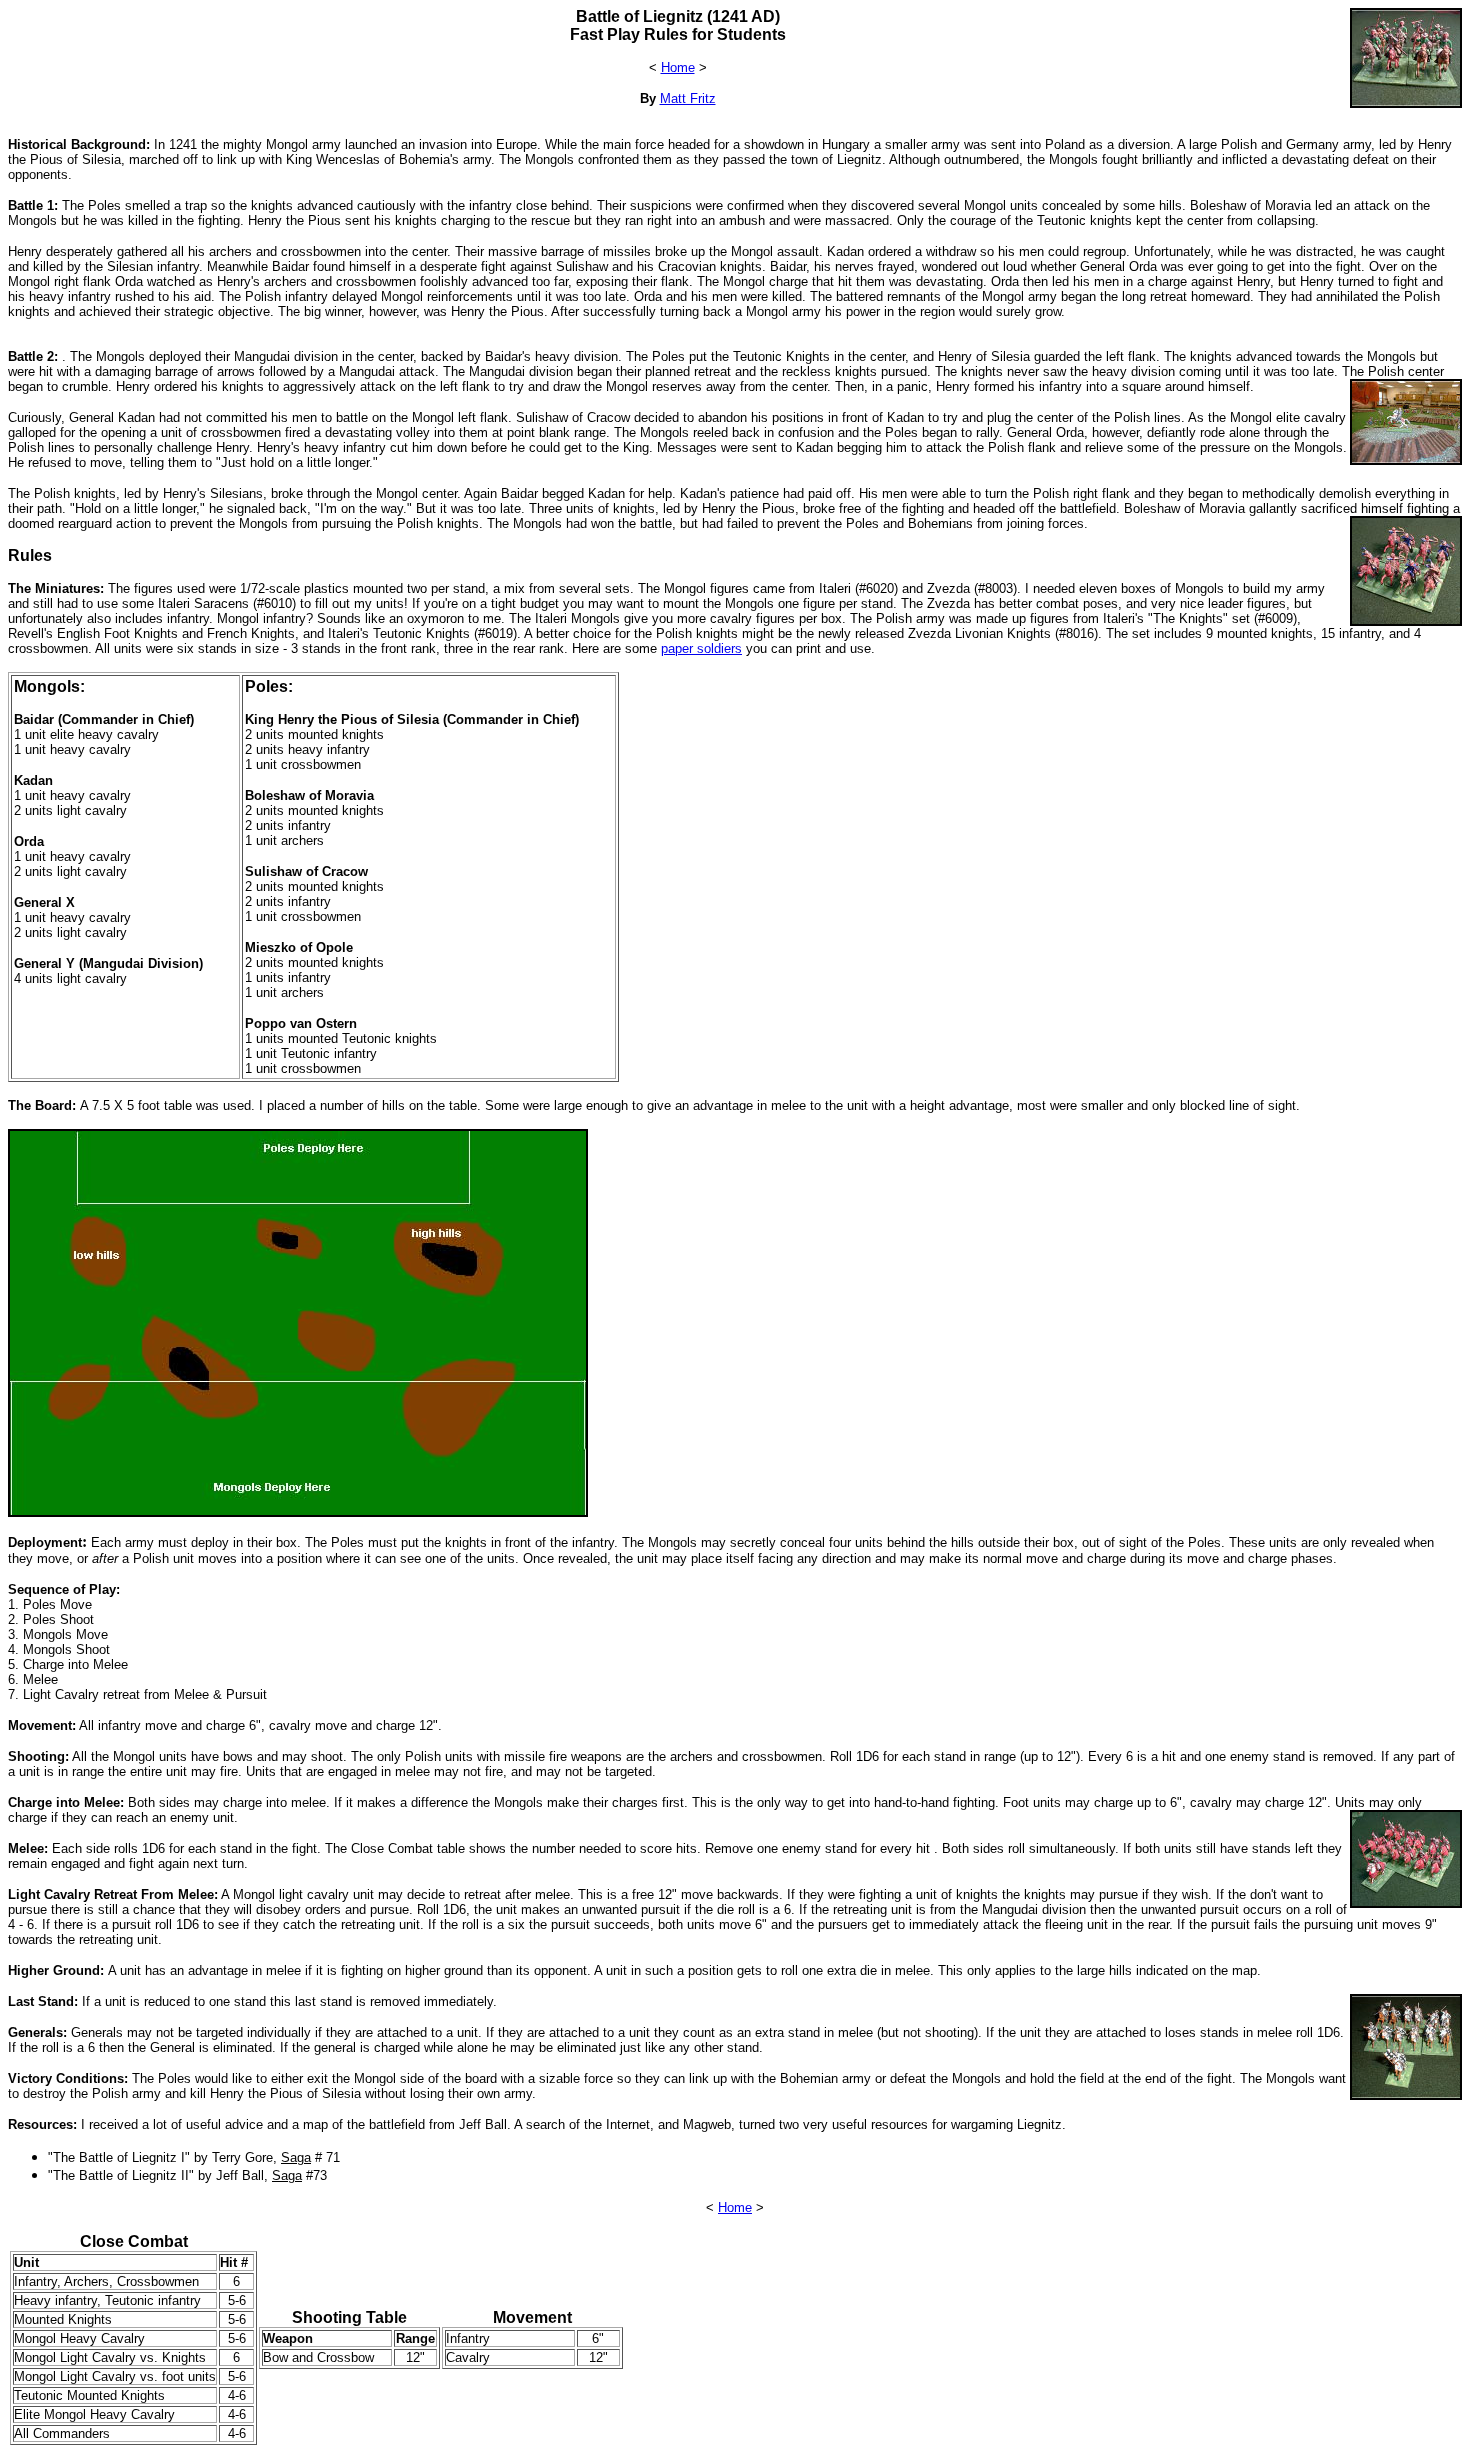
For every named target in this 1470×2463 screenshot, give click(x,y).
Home (678, 67)
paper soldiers (701, 648)
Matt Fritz (688, 98)
